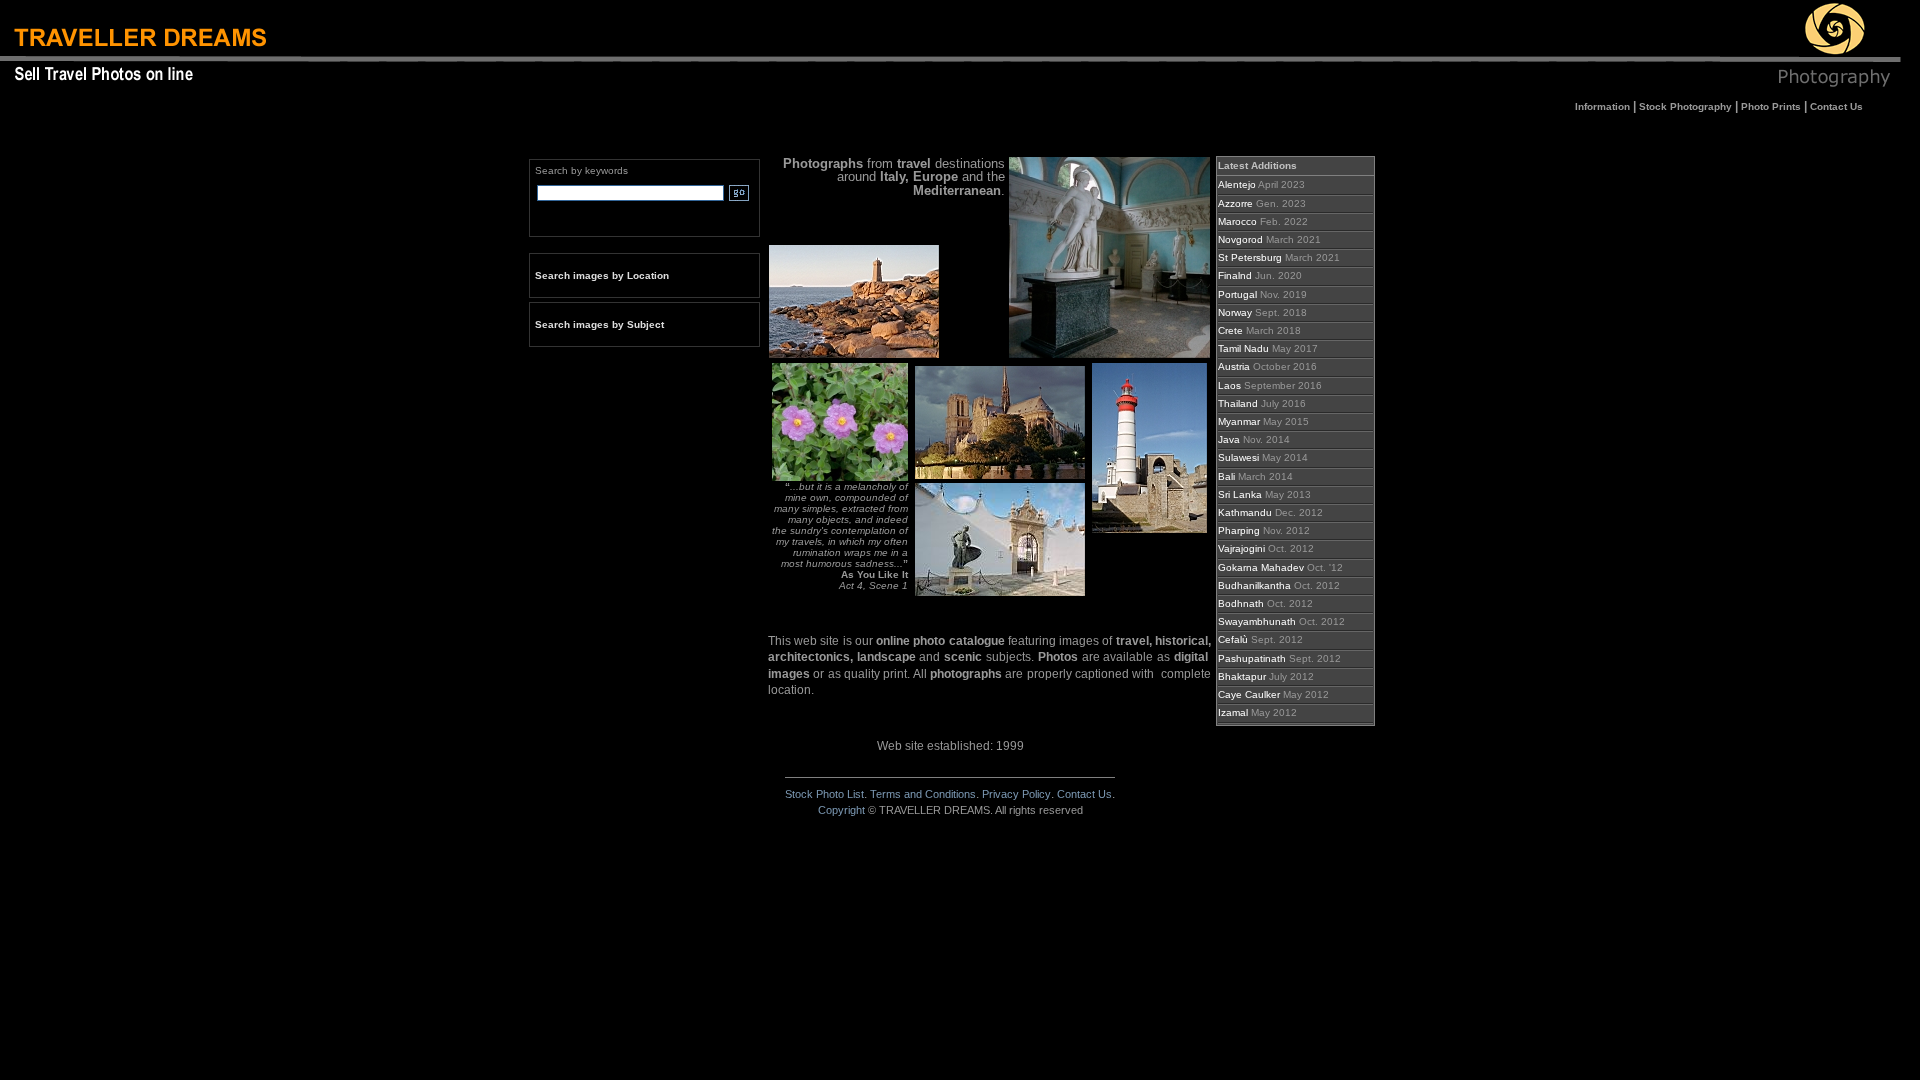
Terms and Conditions (923, 794)
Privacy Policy (1016, 794)
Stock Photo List (824, 794)
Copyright (841, 810)
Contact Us (1084, 794)
